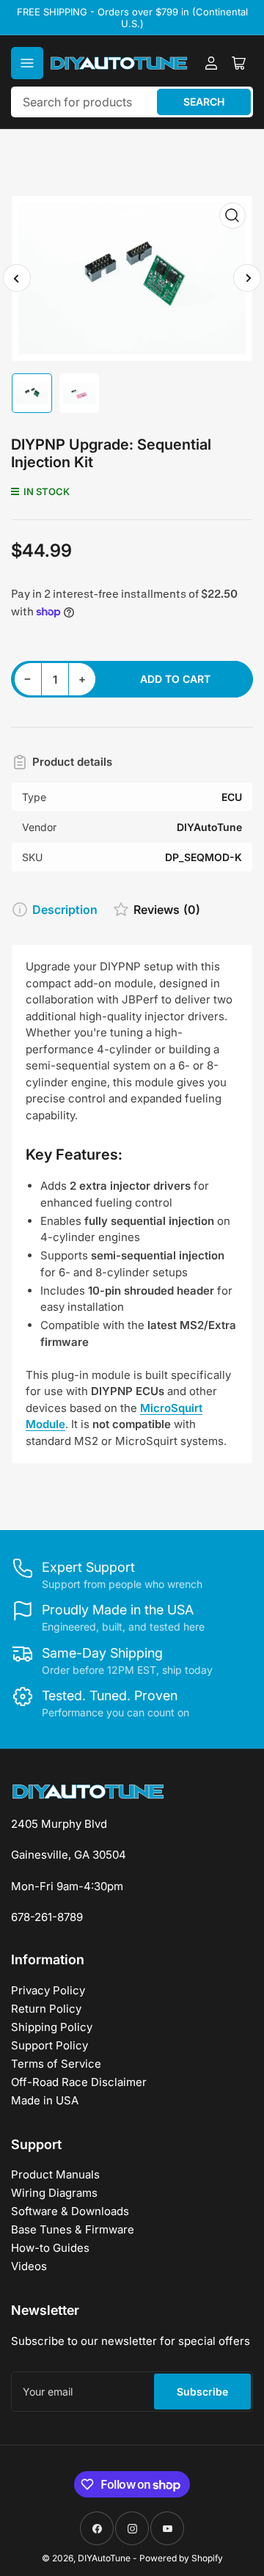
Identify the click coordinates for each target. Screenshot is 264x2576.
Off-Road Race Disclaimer (79, 2082)
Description (65, 910)
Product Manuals (55, 2174)
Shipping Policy (52, 2027)
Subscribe (202, 2392)
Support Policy (49, 2045)
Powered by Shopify (181, 2558)
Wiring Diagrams (54, 2193)
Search (204, 102)
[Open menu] (27, 63)
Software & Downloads (70, 2211)
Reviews (167, 910)
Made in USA (45, 2100)
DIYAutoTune (104, 2558)
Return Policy (46, 2009)
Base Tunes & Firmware (73, 2229)
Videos (29, 2266)
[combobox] (132, 102)
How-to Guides (50, 2248)
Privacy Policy (48, 1990)
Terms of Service (56, 2064)
